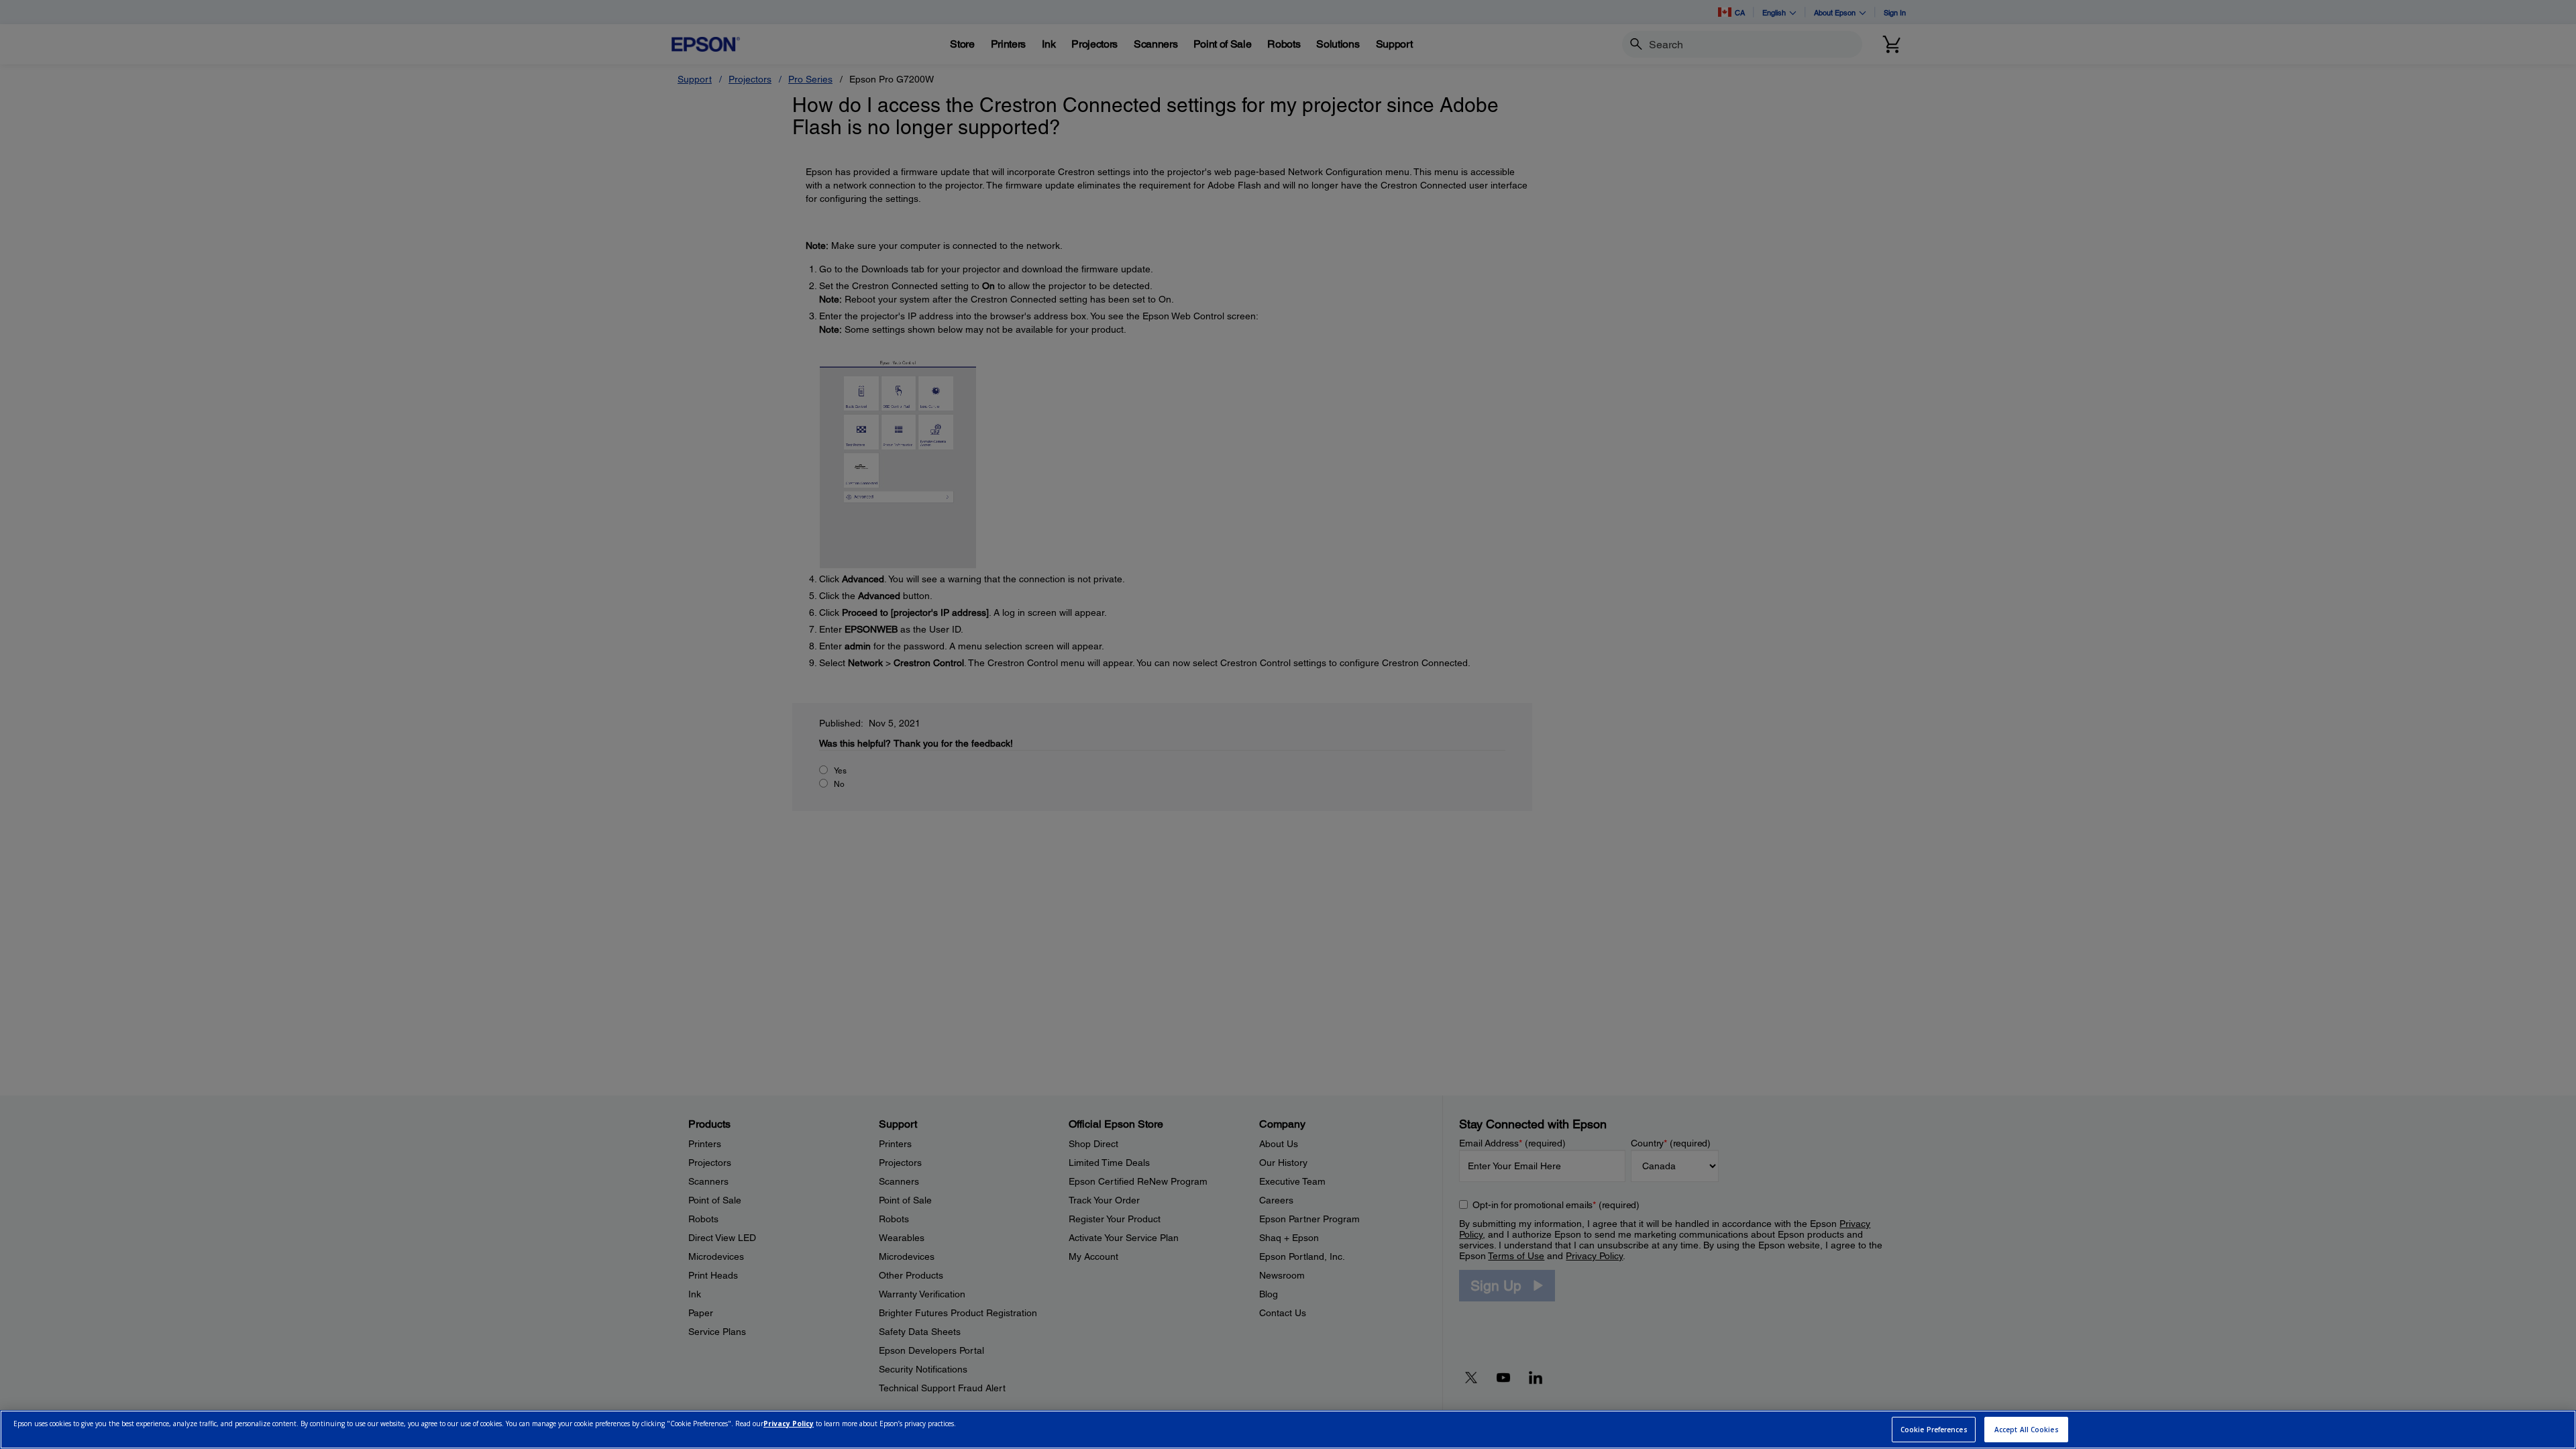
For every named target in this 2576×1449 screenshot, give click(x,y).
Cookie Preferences (1934, 1430)
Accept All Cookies (2027, 1430)
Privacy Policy (789, 1424)
